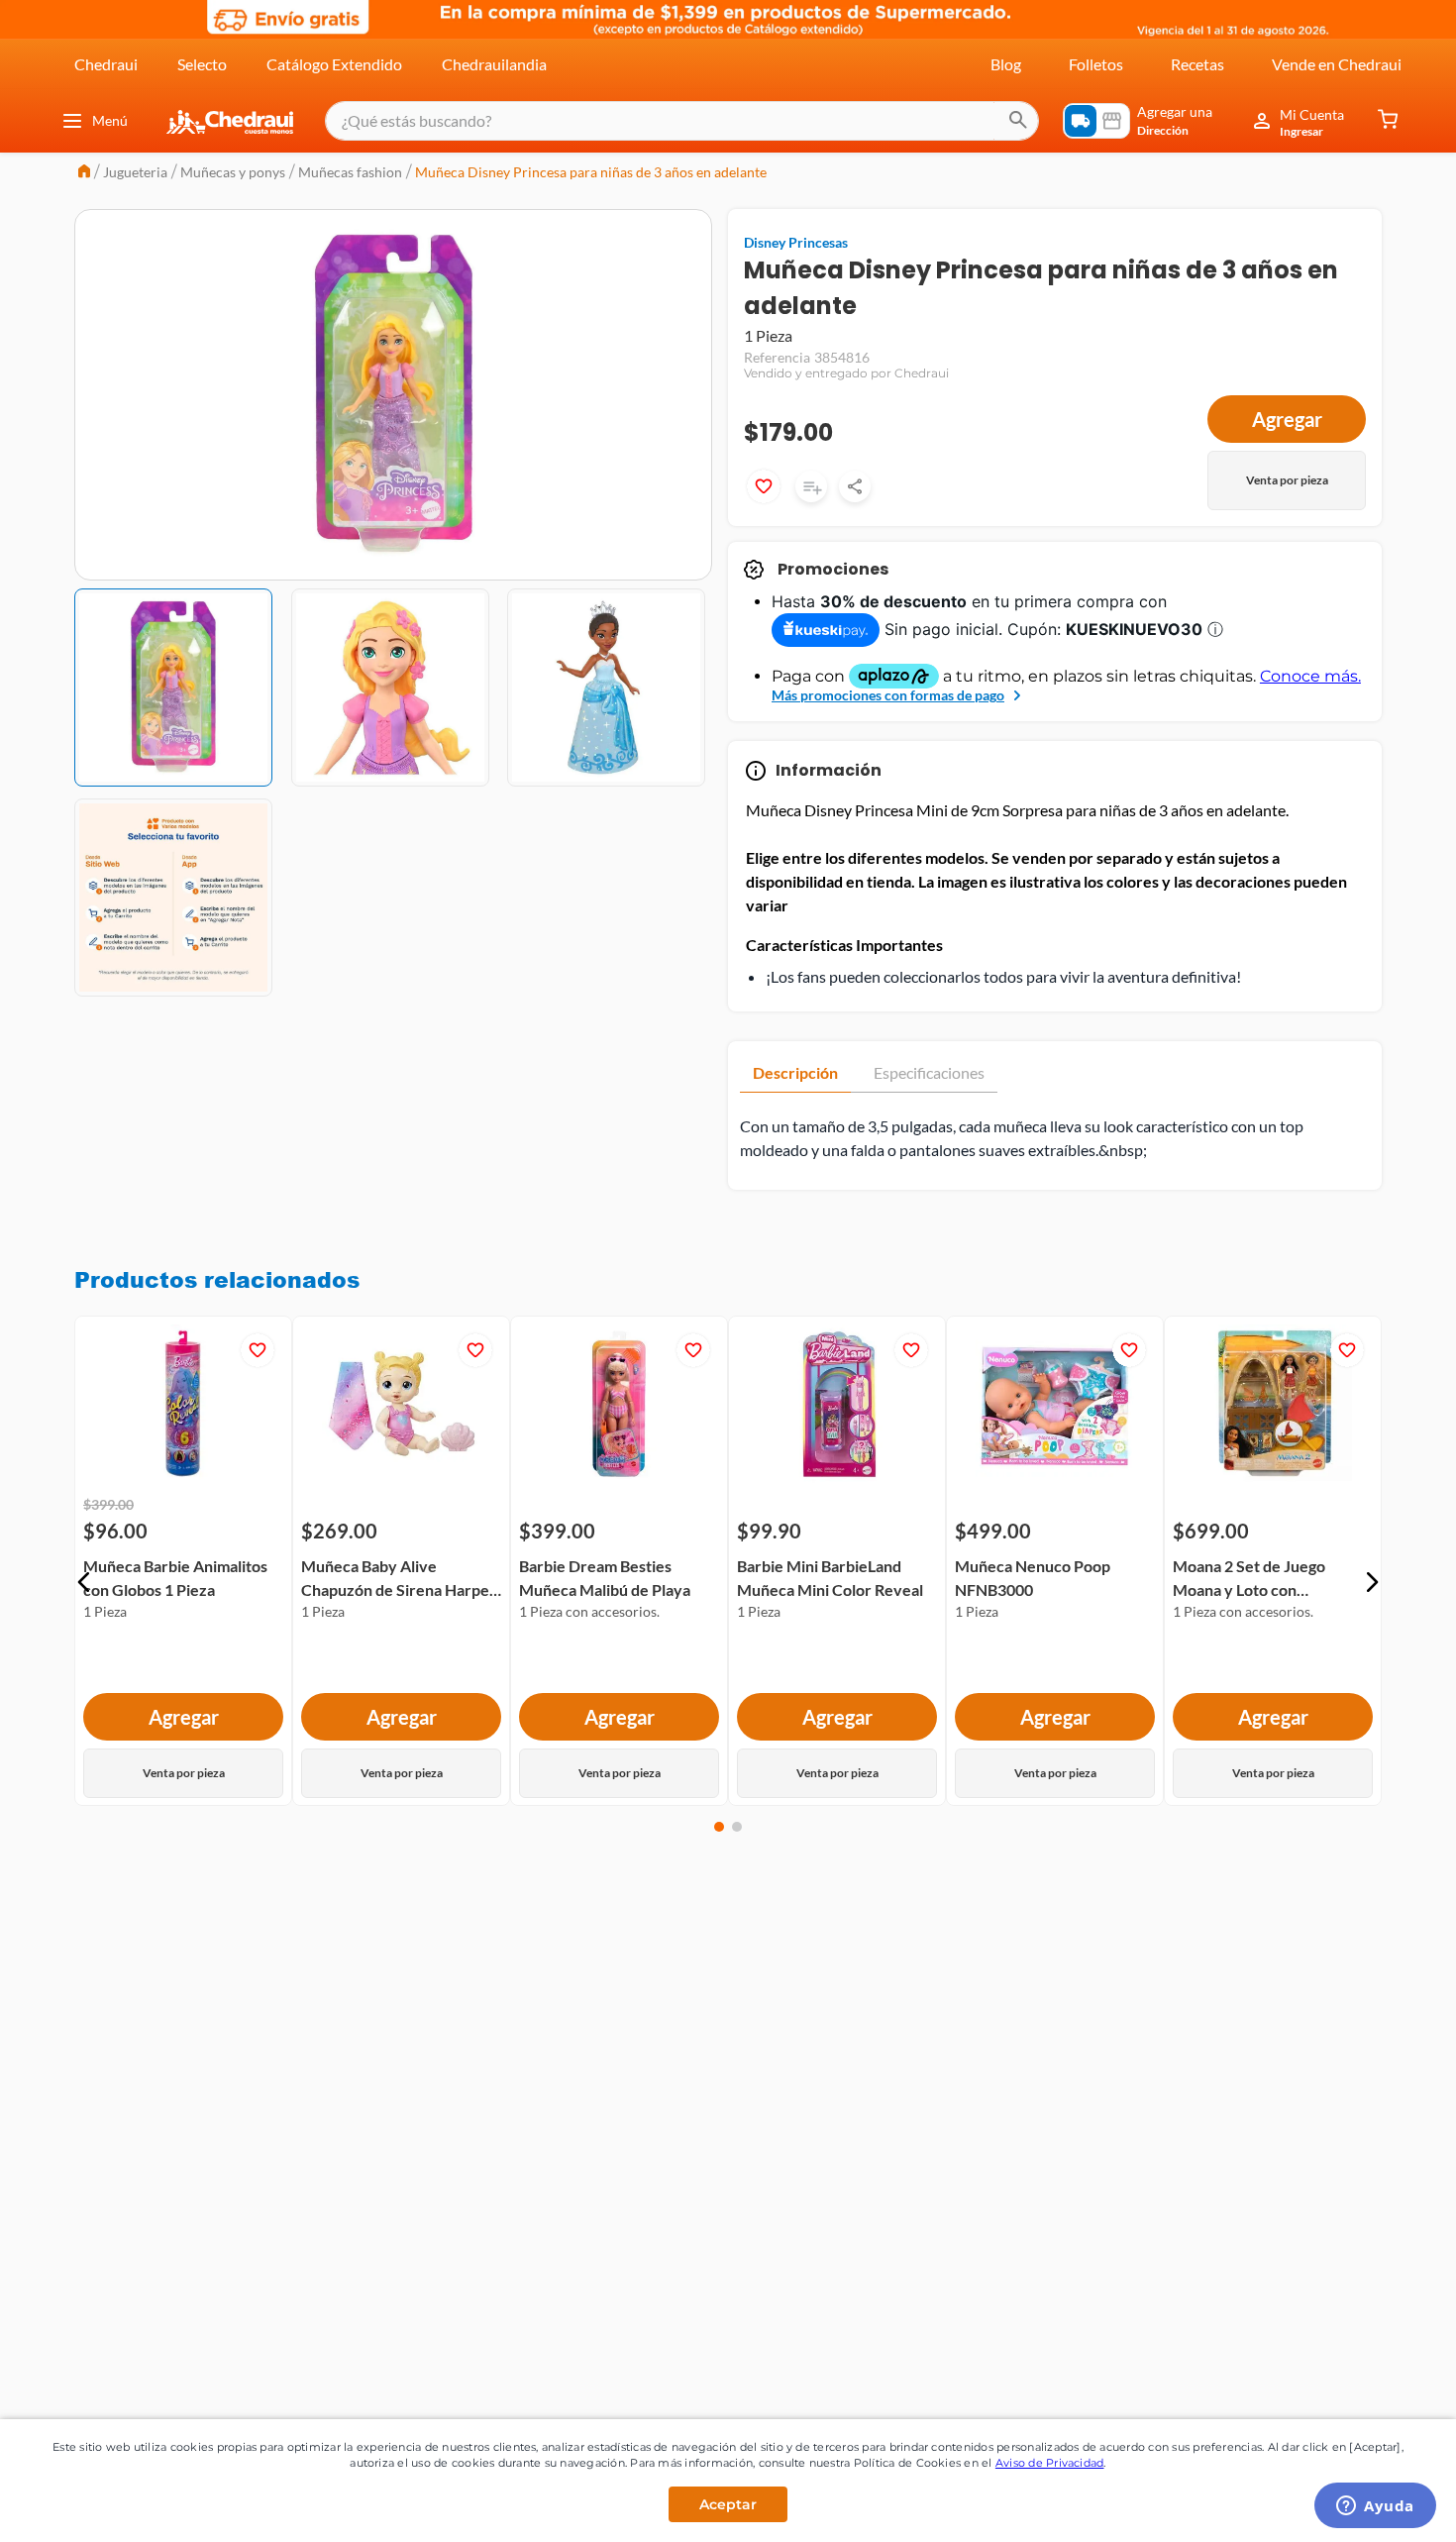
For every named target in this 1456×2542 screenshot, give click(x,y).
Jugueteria (135, 172)
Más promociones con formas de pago (888, 695)
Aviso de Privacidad (1050, 2463)
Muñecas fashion (350, 172)
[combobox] (682, 121)
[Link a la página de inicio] (84, 173)
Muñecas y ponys (233, 172)
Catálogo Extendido (334, 64)
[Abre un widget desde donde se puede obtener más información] (1375, 2507)
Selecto (202, 64)
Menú (110, 120)
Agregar (1287, 419)
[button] (84, 1582)
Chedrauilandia (494, 64)
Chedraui (106, 64)
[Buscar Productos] (1018, 121)
